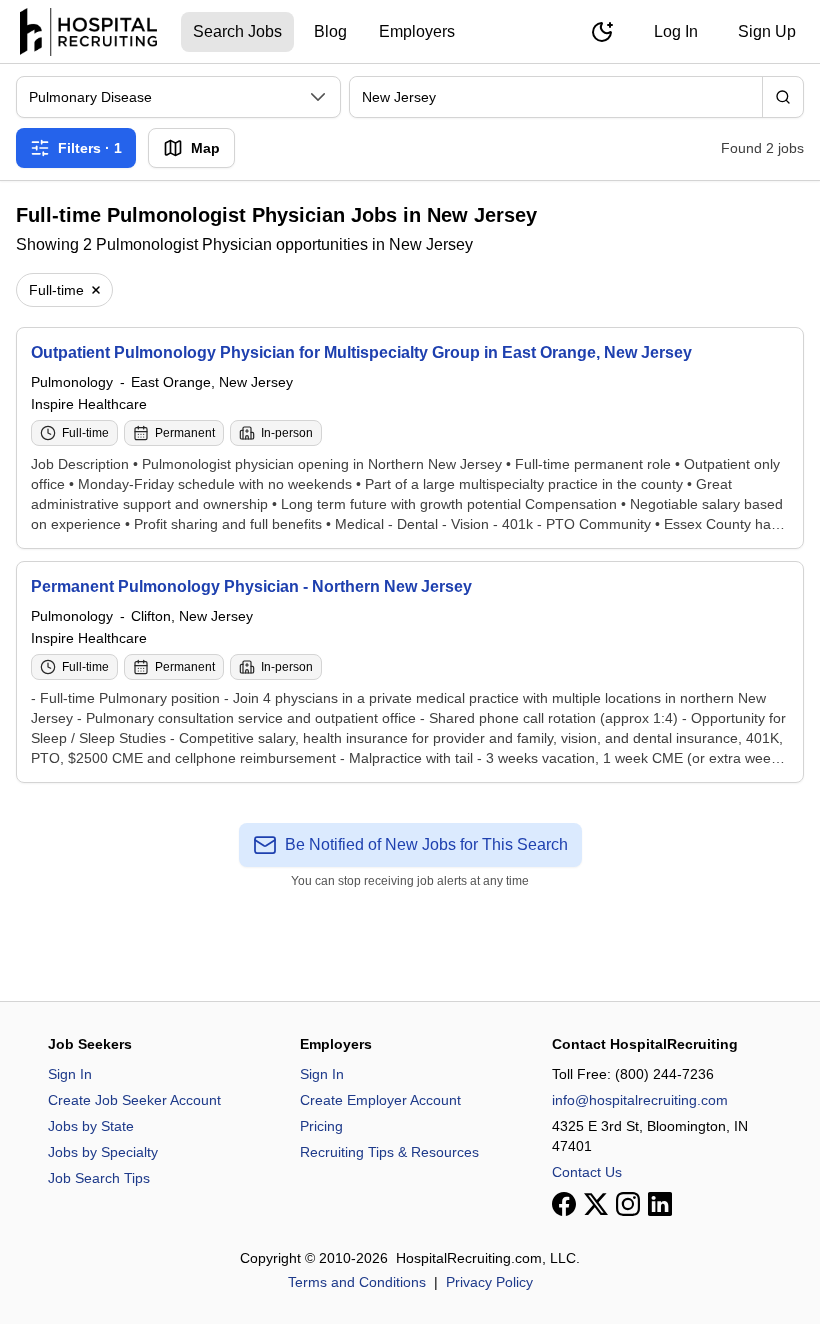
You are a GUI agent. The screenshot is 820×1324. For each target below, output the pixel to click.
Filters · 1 (90, 148)
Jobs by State (91, 1126)
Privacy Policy (489, 1282)
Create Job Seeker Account (134, 1100)
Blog (330, 31)
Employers (417, 31)
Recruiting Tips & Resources (389, 1152)
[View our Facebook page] (564, 1204)
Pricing (321, 1126)
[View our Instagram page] (628, 1204)
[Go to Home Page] (88, 32)
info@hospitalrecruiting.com (640, 1100)
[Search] (783, 97)
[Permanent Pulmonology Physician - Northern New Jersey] (410, 672)
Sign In (70, 1074)
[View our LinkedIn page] (660, 1204)
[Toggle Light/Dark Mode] (602, 32)
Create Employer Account (380, 1100)
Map (205, 148)
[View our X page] (596, 1204)
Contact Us (587, 1172)
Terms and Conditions (357, 1282)
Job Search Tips (99, 1178)
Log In (676, 31)
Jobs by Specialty (103, 1152)
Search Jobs (237, 31)
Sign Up (767, 31)
